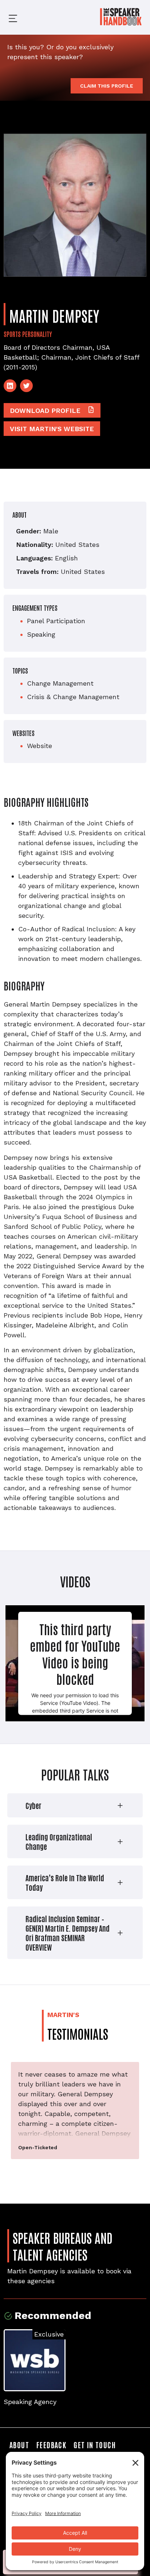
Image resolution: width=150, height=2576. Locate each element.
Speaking (41, 634)
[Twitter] (26, 386)
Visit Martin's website (52, 429)
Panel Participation (56, 621)
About (19, 2445)
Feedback (51, 2445)
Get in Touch (95, 2445)
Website (40, 746)
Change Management (60, 683)
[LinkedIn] (10, 386)
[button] (7, 17)
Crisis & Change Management (73, 697)
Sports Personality (28, 334)
